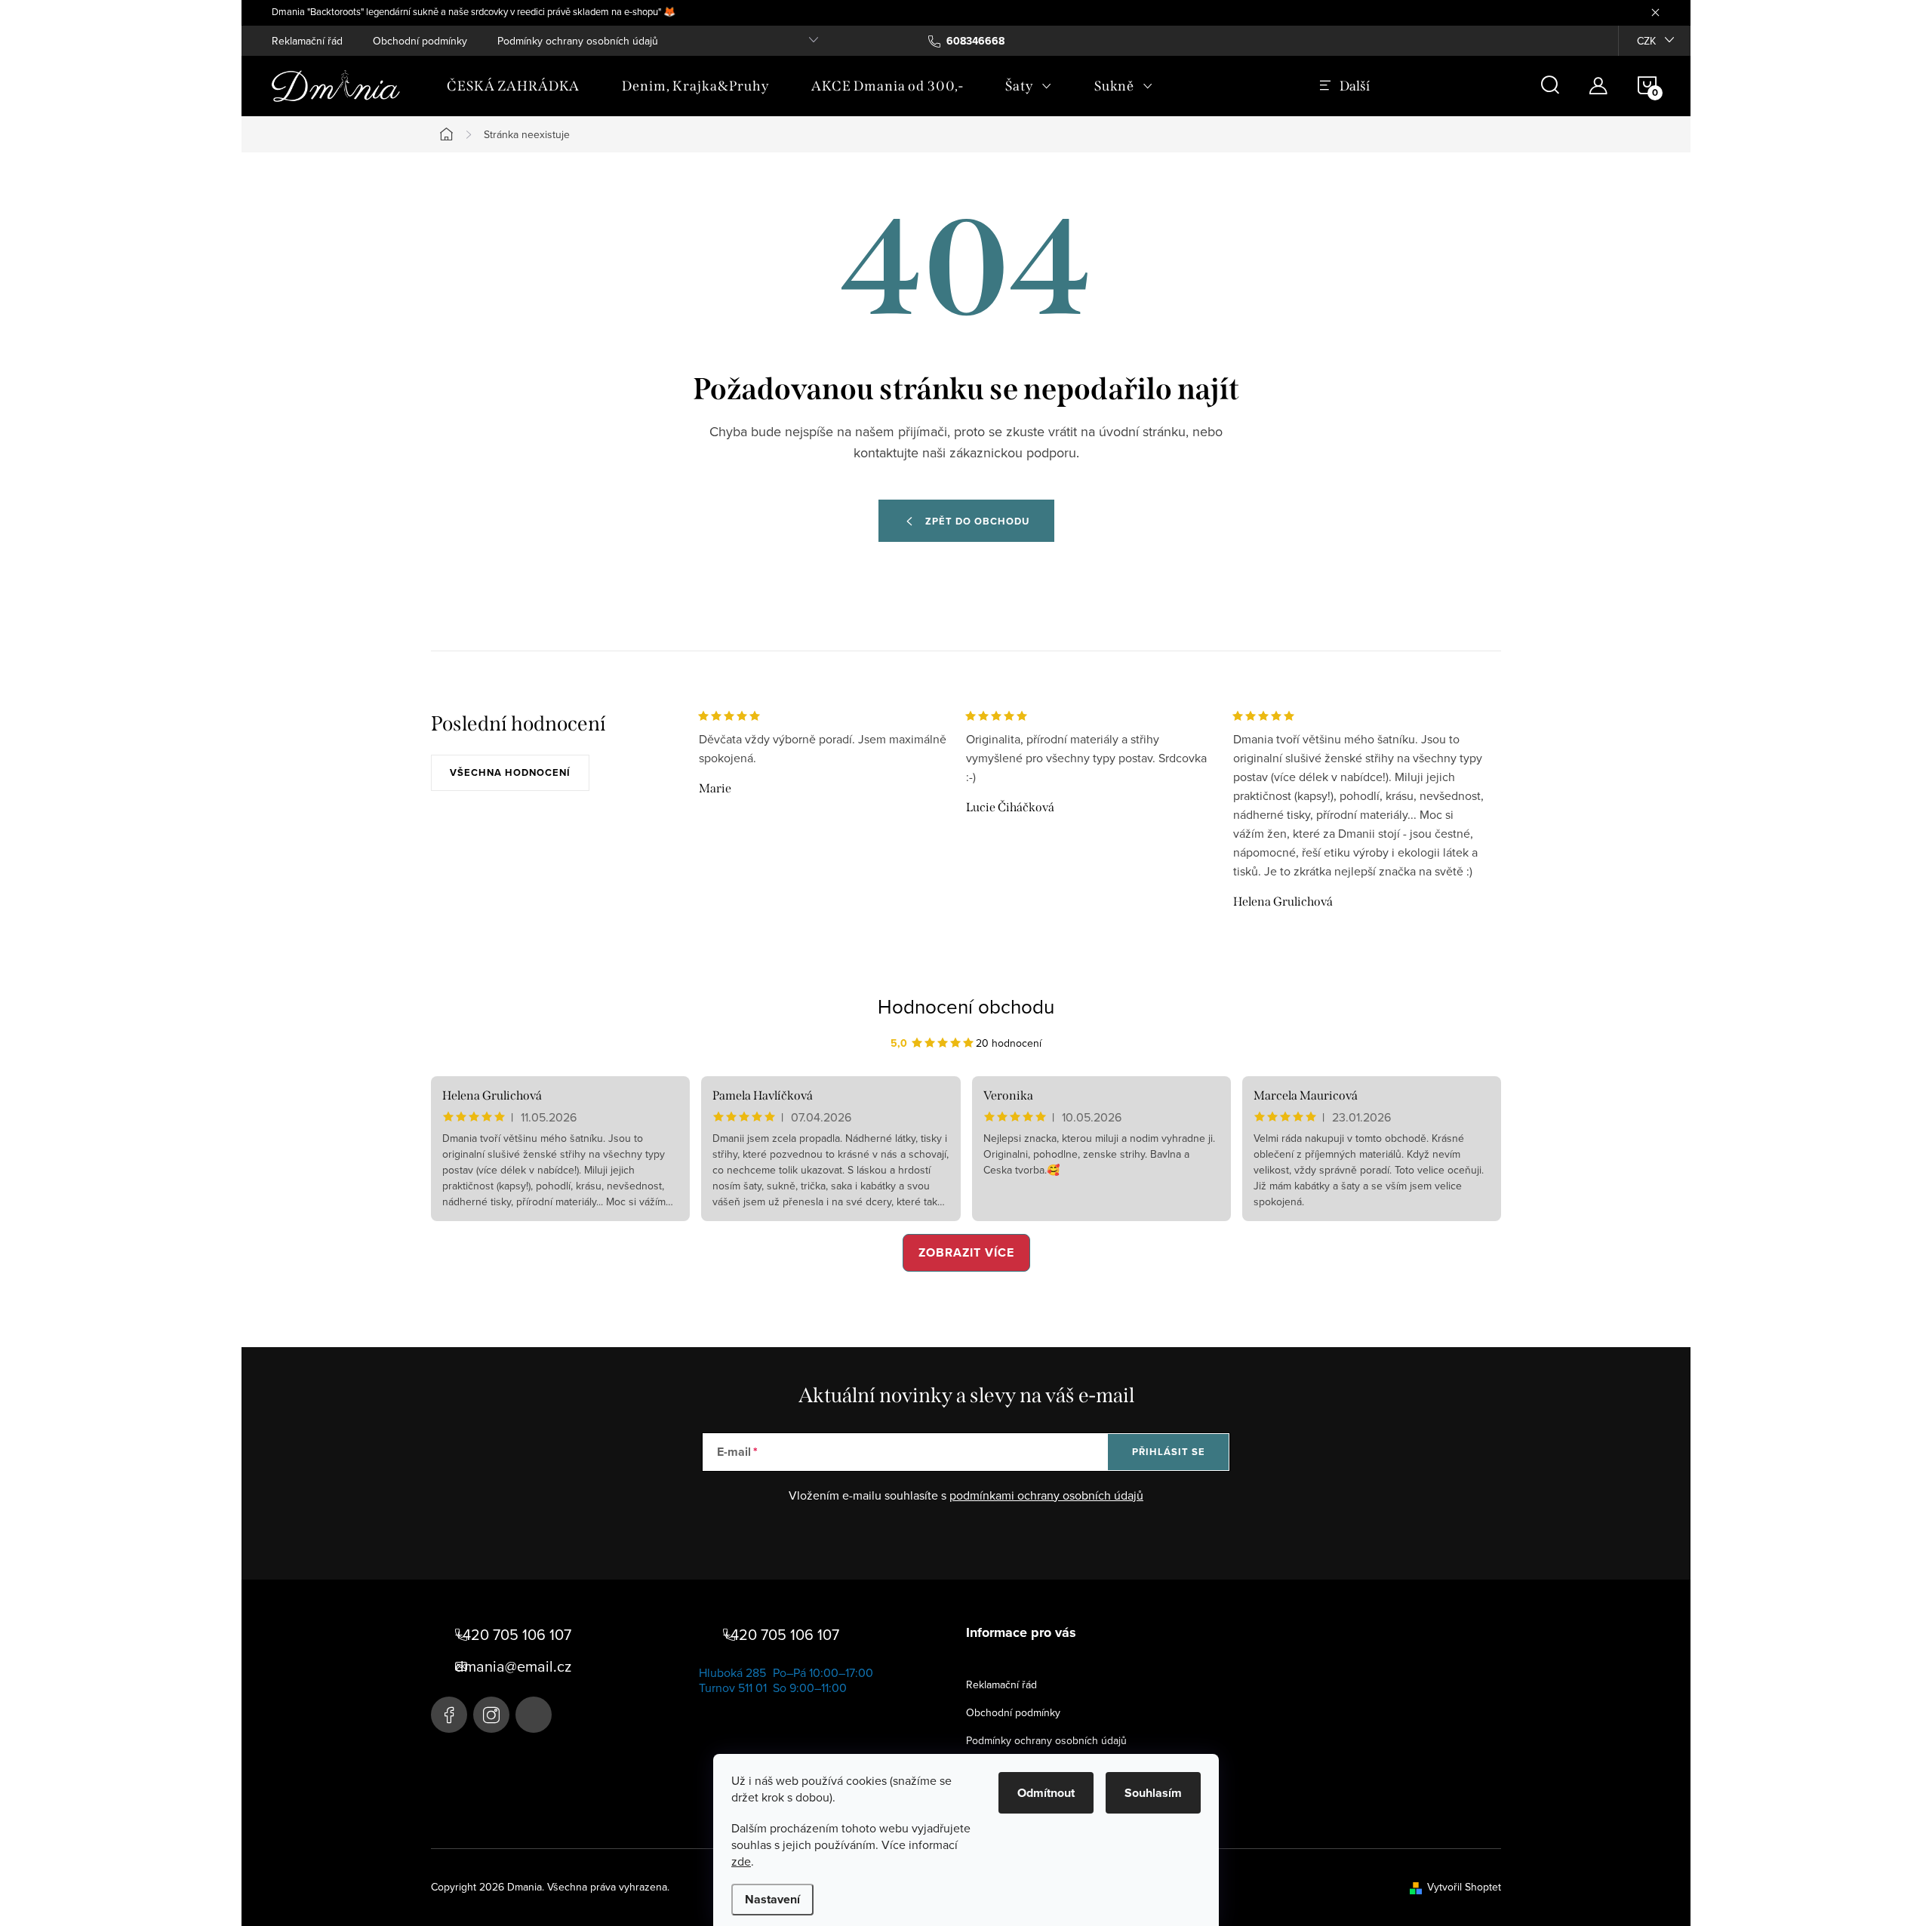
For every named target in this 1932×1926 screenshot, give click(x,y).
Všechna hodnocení (510, 772)
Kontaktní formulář (534, 1715)
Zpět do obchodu (977, 521)
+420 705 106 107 (513, 1635)
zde (741, 1861)
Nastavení (772, 1899)
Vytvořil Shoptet (1464, 1887)
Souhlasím (1153, 1793)
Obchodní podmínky (420, 41)
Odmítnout (1046, 1793)
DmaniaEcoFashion (449, 1715)
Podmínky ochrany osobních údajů (578, 41)
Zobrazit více (966, 1252)
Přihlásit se (1169, 1452)
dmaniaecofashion (491, 1715)
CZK (1646, 41)
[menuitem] (513, 86)
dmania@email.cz (513, 1666)
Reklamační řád (307, 41)
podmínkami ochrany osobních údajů (1046, 1495)
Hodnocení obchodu (966, 1006)
